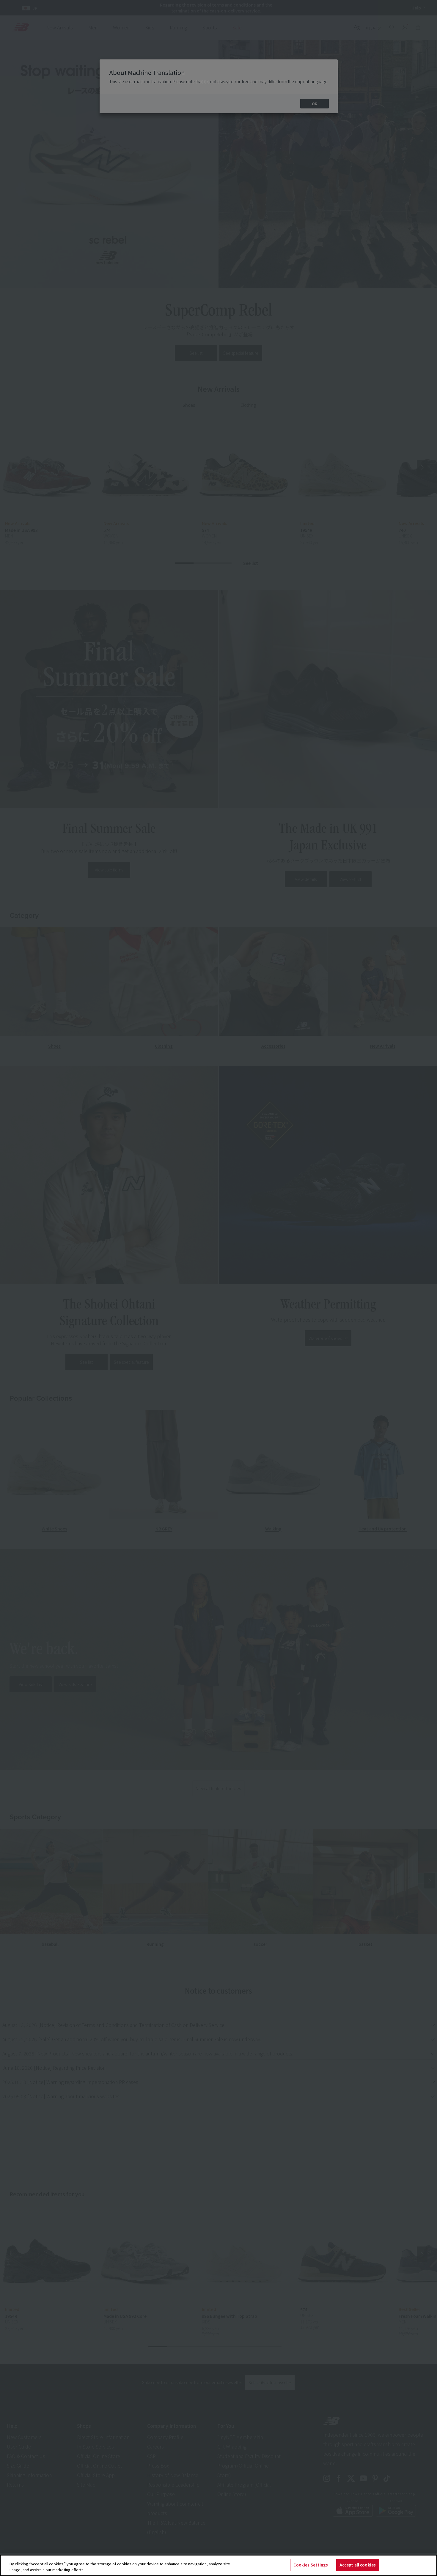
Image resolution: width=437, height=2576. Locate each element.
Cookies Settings (311, 2565)
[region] (218, 2565)
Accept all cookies (358, 2565)
